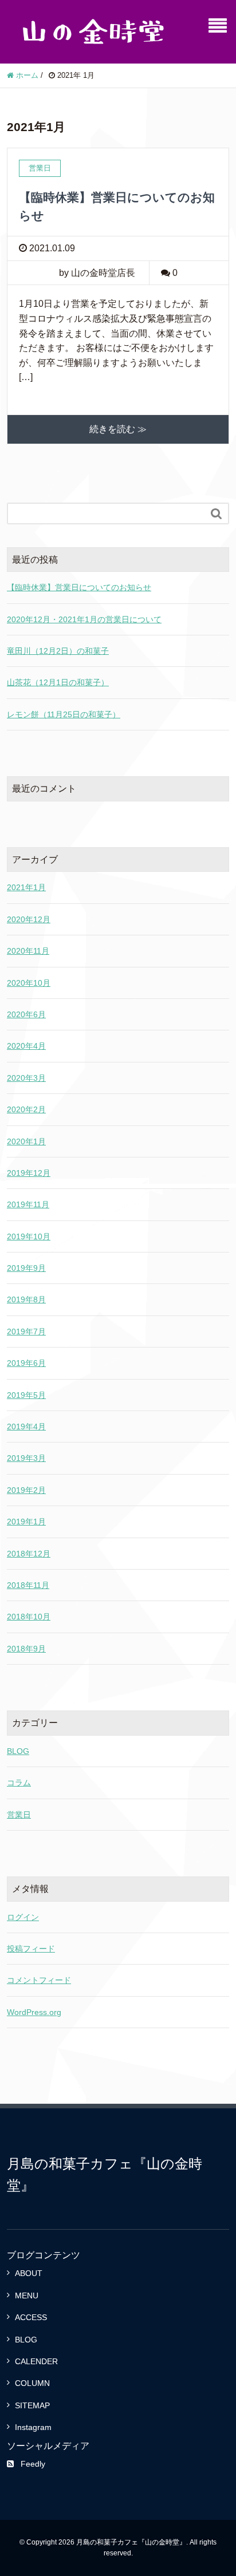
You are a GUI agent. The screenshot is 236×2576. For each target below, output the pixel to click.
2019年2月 (26, 1490)
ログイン (23, 1917)
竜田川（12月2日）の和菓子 (58, 651)
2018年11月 (28, 1585)
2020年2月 (26, 1109)
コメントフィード (39, 1980)
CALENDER (36, 2361)
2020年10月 (29, 983)
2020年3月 (26, 1078)
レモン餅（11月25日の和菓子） (64, 714)
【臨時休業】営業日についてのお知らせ (79, 587)
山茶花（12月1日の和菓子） (58, 682)
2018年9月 (26, 1649)
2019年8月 (26, 1299)
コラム (19, 1783)
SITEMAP (32, 2405)
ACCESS (31, 2317)
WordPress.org (34, 2012)
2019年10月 (29, 1236)
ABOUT (29, 2273)
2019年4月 (26, 1427)
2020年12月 (29, 919)
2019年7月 (26, 1332)
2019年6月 (26, 1363)
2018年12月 (29, 1554)
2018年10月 (29, 1617)
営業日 (19, 1815)
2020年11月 (28, 951)
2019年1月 (26, 1522)
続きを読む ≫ (118, 429)
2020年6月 (26, 1014)
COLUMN (32, 2383)
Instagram (33, 2427)
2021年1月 (26, 887)
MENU (27, 2296)
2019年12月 (29, 1173)
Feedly (33, 2464)
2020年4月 (26, 1046)
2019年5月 (26, 1395)
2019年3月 (26, 1458)
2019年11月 (28, 1204)
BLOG (18, 1751)
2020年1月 (26, 1141)
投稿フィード (31, 1949)
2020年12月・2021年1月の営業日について (84, 619)
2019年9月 (26, 1268)
